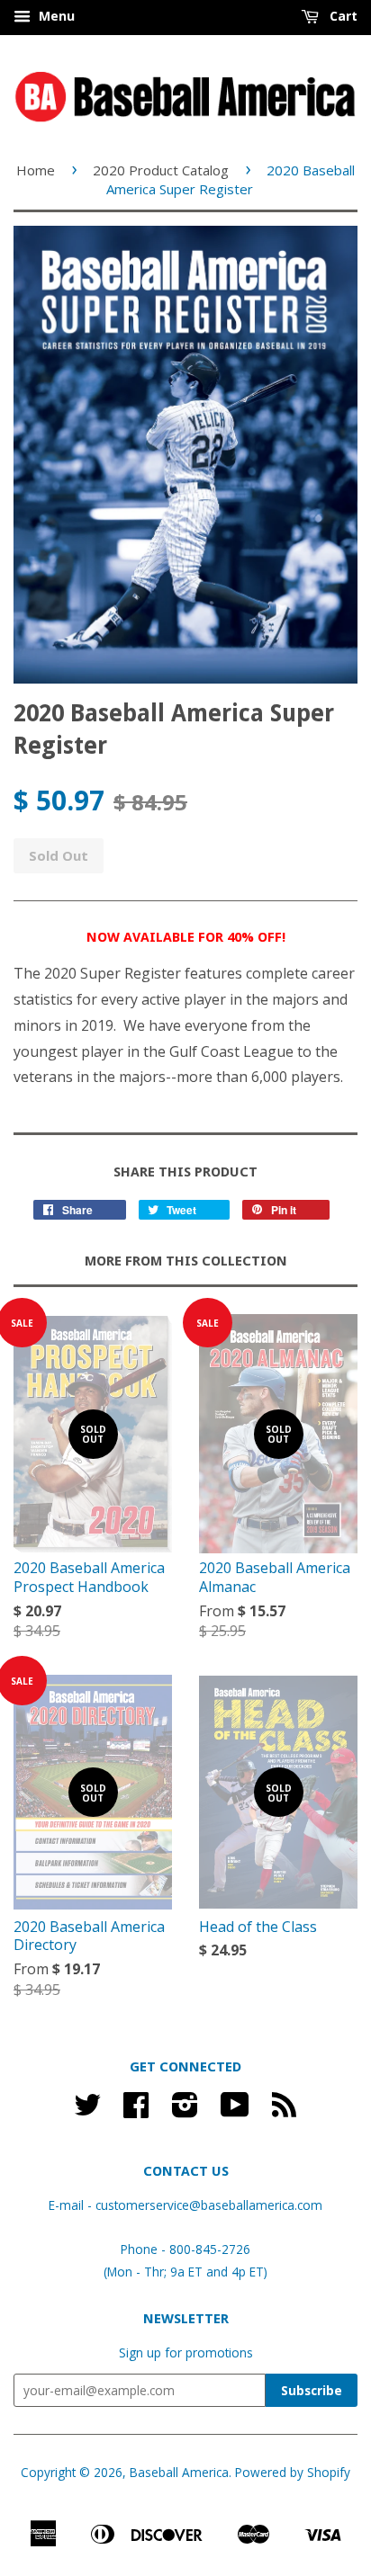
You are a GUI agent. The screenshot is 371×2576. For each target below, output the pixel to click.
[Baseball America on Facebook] (136, 2111)
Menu (55, 16)
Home (36, 170)
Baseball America (179, 2472)
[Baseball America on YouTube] (235, 2111)
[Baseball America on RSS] (284, 2111)
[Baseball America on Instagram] (185, 2111)
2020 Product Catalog (161, 170)
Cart (342, 16)
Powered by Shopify (293, 2472)
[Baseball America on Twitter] (87, 2111)
